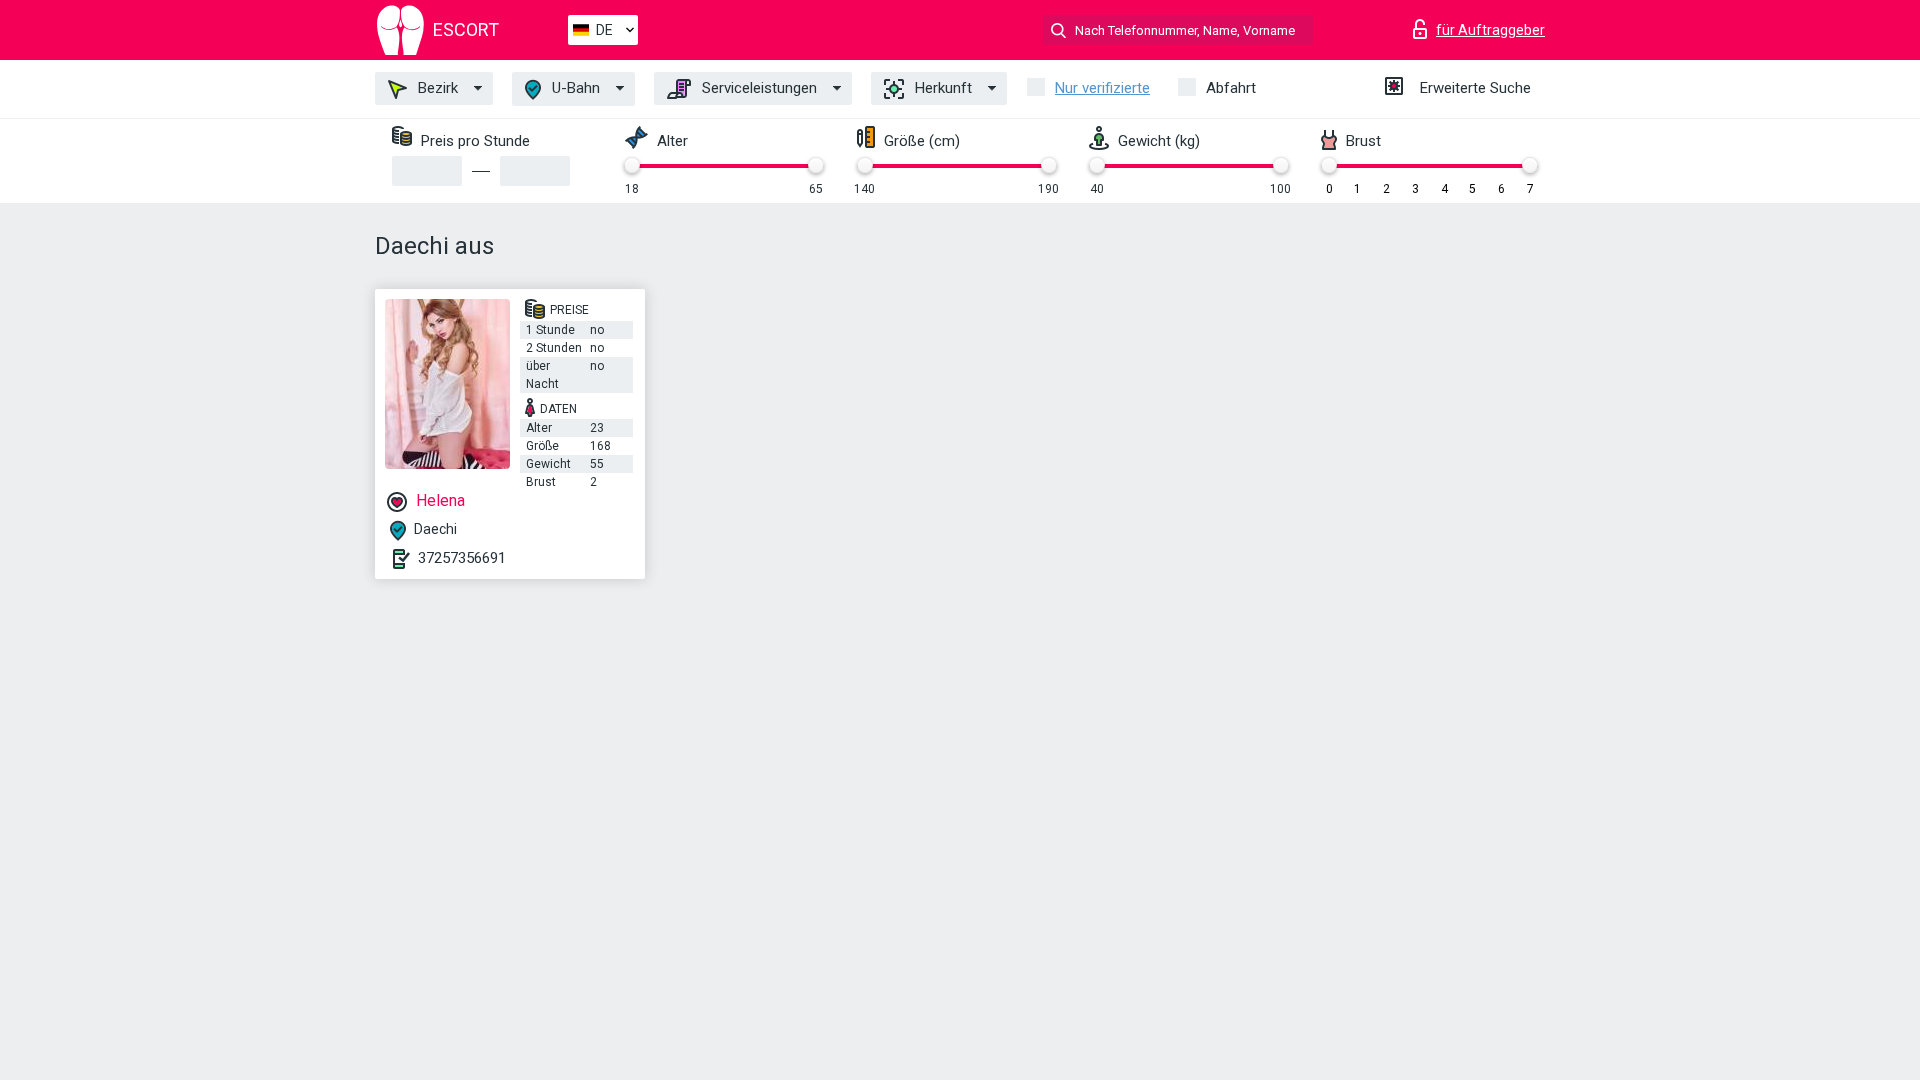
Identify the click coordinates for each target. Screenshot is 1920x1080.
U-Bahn (574, 88)
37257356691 (462, 558)
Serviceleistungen (757, 88)
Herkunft (941, 88)
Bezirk (436, 88)
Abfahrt (1231, 88)
